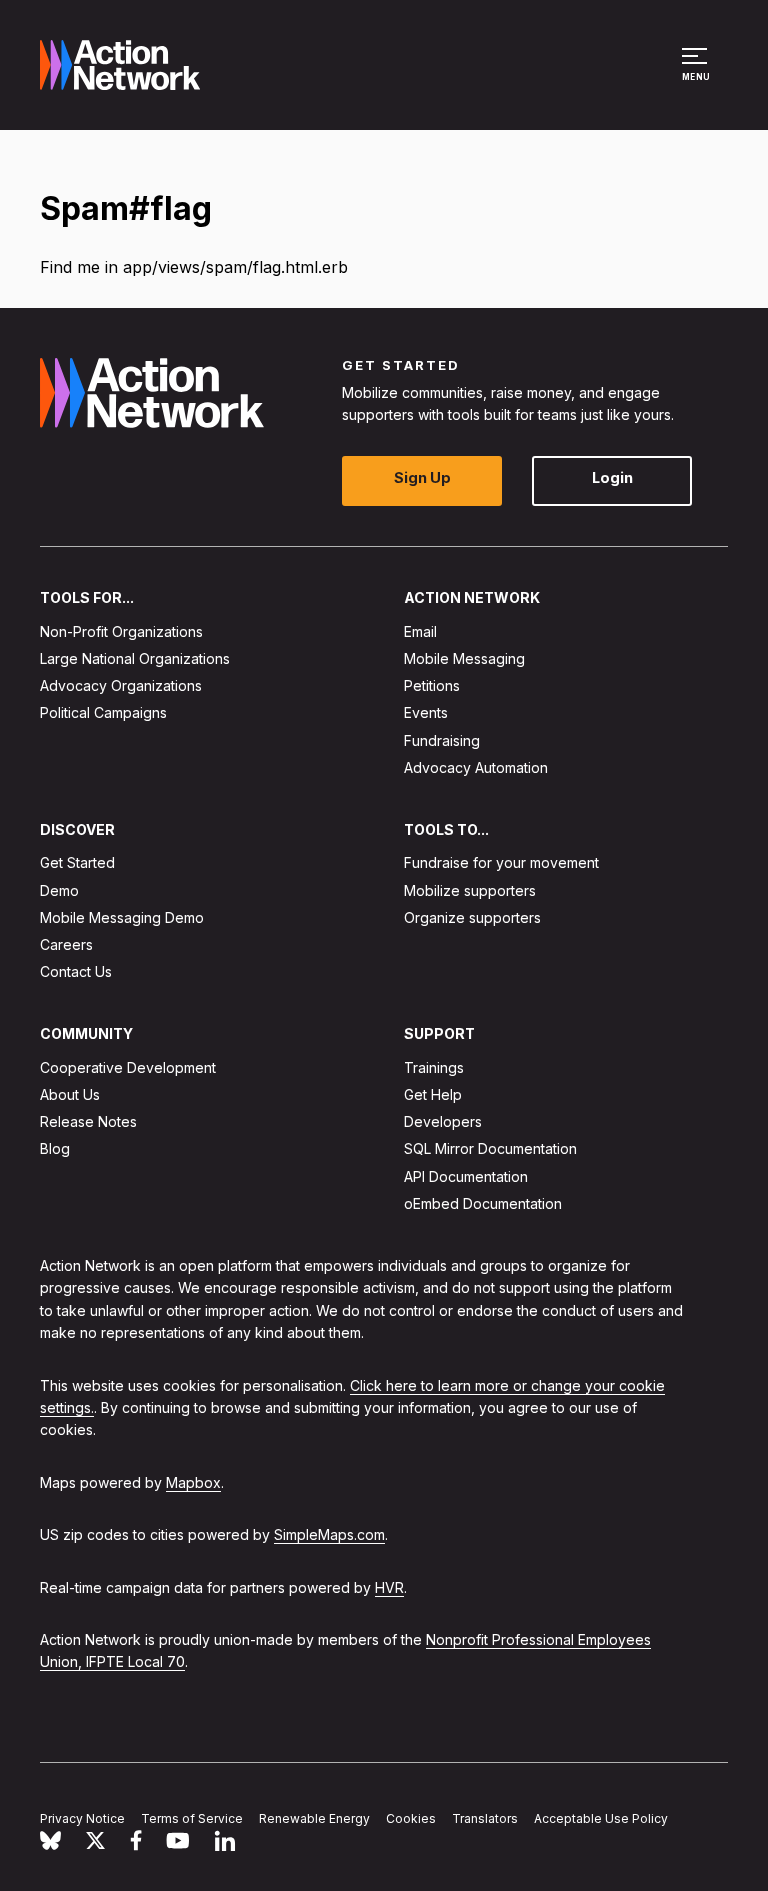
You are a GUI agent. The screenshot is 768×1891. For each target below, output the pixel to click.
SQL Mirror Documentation (490, 1149)
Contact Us (76, 972)
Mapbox (193, 1482)
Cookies (411, 1819)
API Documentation (466, 1176)
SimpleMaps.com (329, 1535)
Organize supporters (472, 917)
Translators (485, 1819)
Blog (55, 1149)
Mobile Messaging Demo (122, 917)
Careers (66, 944)
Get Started (77, 863)
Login (612, 478)
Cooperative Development (128, 1067)
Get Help (433, 1094)
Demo (59, 890)
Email (420, 631)
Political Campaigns (103, 713)
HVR (389, 1587)
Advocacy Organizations (121, 686)
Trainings (434, 1067)
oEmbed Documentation (483, 1203)
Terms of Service (192, 1819)
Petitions (432, 686)
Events (426, 713)
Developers (443, 1122)
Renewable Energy (314, 1819)
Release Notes (88, 1122)
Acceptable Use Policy (601, 1819)
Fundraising (442, 740)
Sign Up (422, 478)
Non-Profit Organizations (121, 631)
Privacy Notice (82, 1819)
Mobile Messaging (464, 658)
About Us (70, 1094)
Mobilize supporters (470, 890)
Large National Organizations (135, 658)
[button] (697, 74)
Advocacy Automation (476, 767)
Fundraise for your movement (501, 863)
